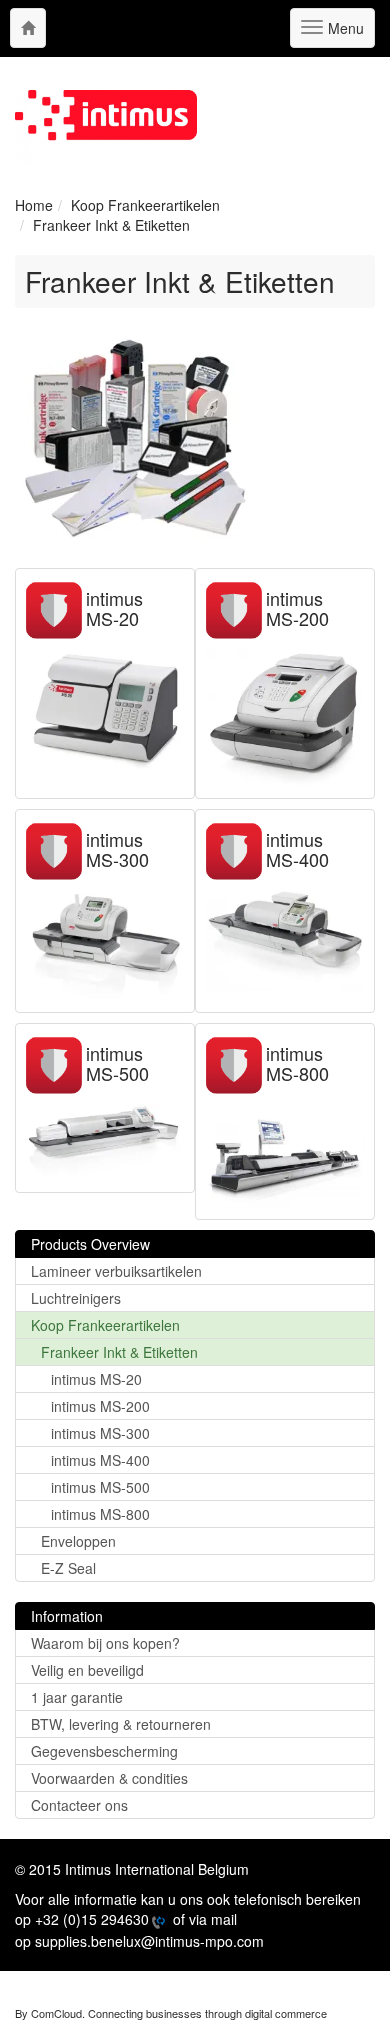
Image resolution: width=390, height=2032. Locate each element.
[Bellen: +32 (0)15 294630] (157, 1921)
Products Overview (90, 1244)
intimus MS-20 (114, 608)
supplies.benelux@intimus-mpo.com (149, 1941)
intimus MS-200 (297, 608)
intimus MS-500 (117, 1063)
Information (67, 1616)
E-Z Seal (68, 1568)
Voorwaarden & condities (109, 1778)
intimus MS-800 (297, 1063)
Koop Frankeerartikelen (105, 1325)
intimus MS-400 (297, 849)
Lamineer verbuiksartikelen (116, 1271)
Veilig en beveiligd (87, 1670)
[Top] (28, 28)
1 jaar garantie (77, 1697)
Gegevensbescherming (104, 1751)
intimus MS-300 (117, 849)
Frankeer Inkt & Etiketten (119, 1352)
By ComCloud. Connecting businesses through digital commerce (171, 2013)
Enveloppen (78, 1541)
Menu (343, 33)
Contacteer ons (79, 1805)
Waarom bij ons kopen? (105, 1643)
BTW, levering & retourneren (121, 1724)
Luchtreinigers (76, 1298)
